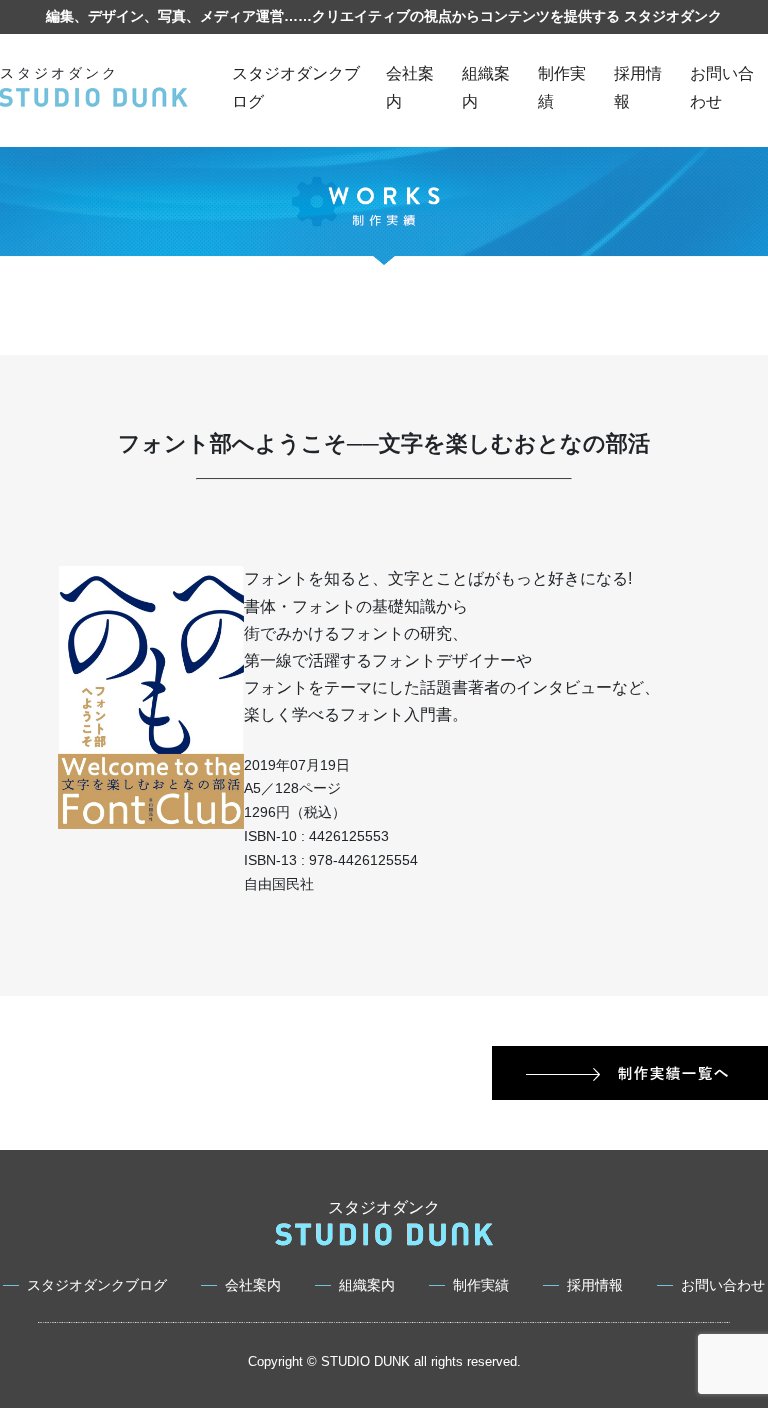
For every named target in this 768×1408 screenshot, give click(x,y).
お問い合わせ (723, 1285)
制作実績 (481, 1285)
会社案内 (253, 1285)
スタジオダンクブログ (97, 1285)
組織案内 (367, 1285)
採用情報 (595, 1285)
